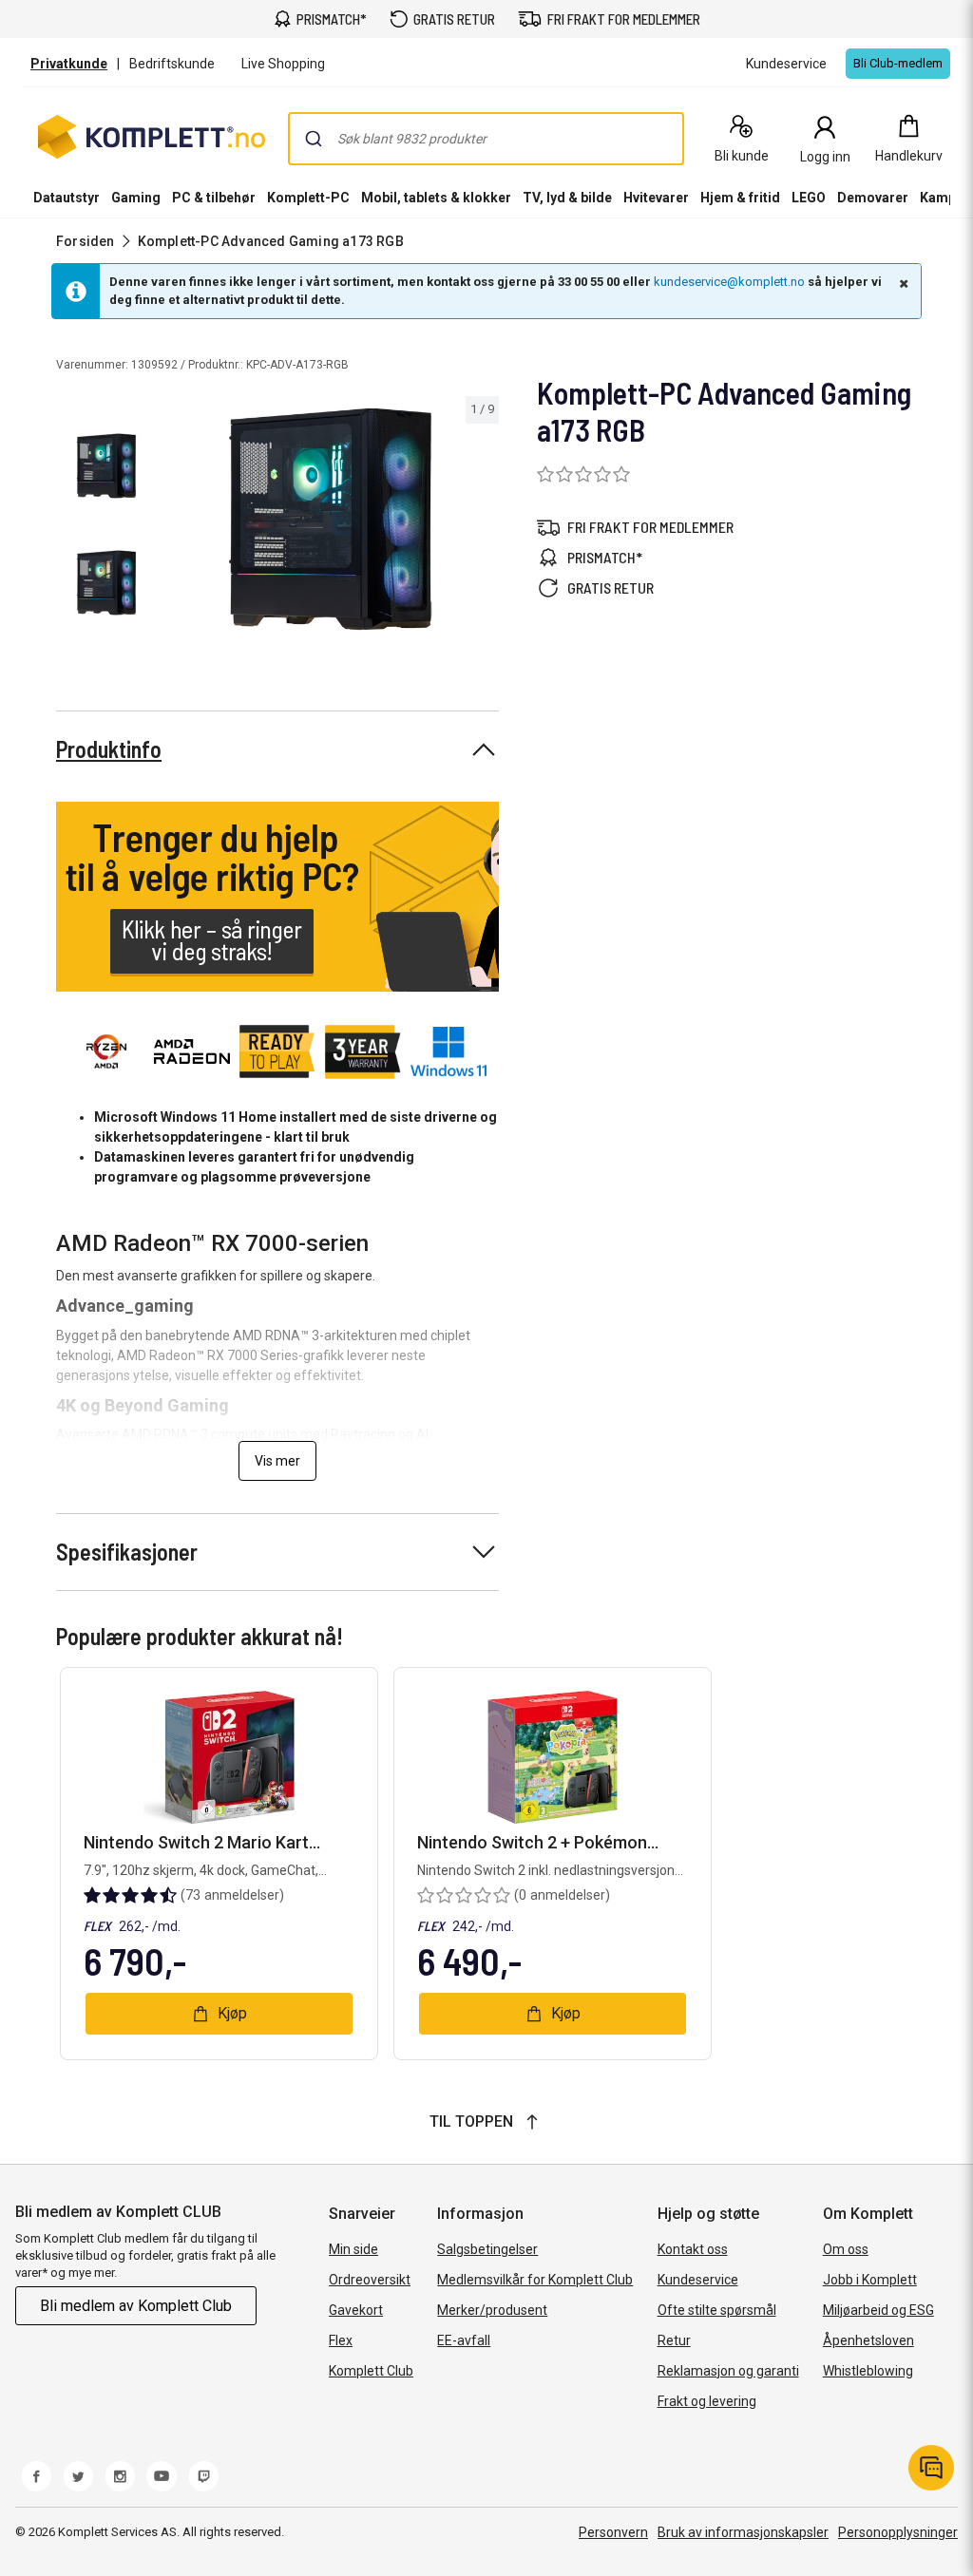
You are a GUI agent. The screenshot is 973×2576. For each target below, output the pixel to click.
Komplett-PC (308, 198)
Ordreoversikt (370, 2280)
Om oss (846, 2249)
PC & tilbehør (214, 198)
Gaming (136, 198)
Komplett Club (371, 2371)
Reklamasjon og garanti (728, 2371)
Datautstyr (67, 198)
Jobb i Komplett (870, 2280)
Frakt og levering (707, 2401)
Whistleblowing (868, 2371)
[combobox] (486, 139)
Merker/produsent (492, 2310)
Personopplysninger (898, 2532)
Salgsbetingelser (487, 2249)
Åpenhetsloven (868, 2340)
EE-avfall (464, 2340)
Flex (341, 2340)
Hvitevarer (656, 198)
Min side (353, 2249)
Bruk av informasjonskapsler (743, 2532)
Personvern (613, 2532)
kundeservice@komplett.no (729, 282)
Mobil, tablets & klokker (436, 198)
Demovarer (873, 198)
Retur (674, 2340)
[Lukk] (902, 283)
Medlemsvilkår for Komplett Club (535, 2280)
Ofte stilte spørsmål (717, 2310)
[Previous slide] (179, 522)
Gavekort (356, 2310)
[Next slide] (482, 522)
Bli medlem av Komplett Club (136, 2306)
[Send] (314, 139)
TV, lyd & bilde (567, 198)
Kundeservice (698, 2280)
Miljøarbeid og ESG (878, 2310)
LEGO (809, 198)
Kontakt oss (693, 2249)
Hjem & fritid (740, 198)
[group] (331, 519)
